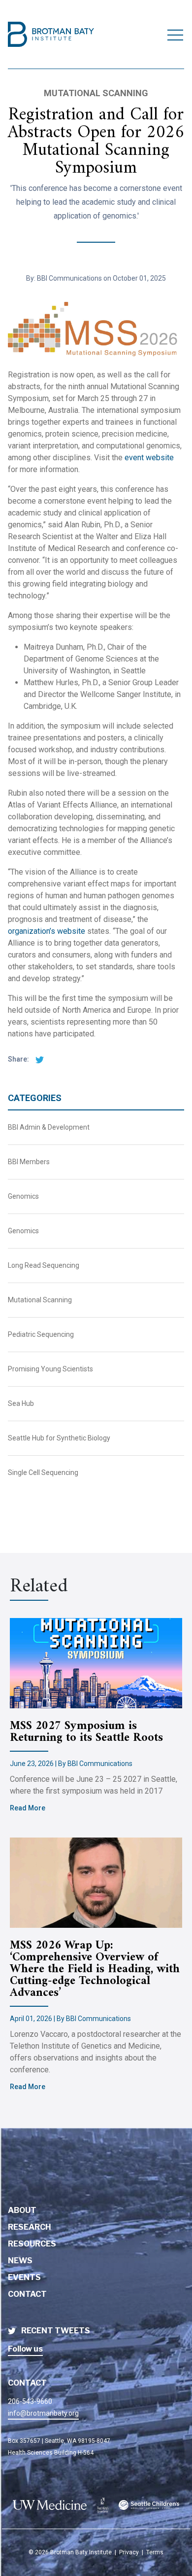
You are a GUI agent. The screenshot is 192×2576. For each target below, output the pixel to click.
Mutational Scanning (40, 1300)
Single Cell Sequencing (43, 1472)
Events (24, 2277)
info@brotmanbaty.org (43, 2413)
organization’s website (47, 931)
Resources (32, 2244)
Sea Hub (21, 1403)
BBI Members (29, 1162)
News (20, 2261)
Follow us (25, 2349)
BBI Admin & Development (49, 1127)
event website (149, 458)
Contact (27, 2294)
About (22, 2210)
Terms (155, 2552)
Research (30, 2227)
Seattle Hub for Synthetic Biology (59, 1438)
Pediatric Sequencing (41, 1334)
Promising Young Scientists (50, 1369)
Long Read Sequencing (44, 1265)
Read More (28, 1808)
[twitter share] (37, 1059)
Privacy (129, 2552)
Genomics (23, 1196)
